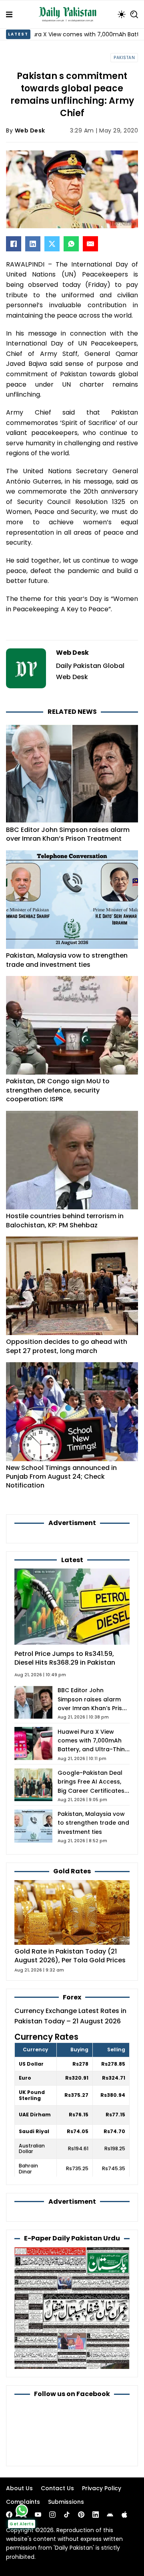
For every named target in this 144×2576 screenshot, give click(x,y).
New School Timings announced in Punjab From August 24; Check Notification (61, 1477)
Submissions (66, 2502)
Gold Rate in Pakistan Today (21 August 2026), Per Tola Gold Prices (70, 1956)
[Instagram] (52, 2515)
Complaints (23, 2502)
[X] (52, 244)
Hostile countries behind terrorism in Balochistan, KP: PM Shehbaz (65, 1220)
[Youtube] (38, 2515)
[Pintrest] (81, 2515)
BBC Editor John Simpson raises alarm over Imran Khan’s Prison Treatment (68, 834)
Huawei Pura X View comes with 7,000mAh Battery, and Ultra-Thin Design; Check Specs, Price (91, 1749)
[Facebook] (14, 244)
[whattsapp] (22, 2510)
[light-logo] (70, 14)
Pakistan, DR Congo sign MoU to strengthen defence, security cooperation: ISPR (58, 1090)
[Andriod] (110, 2515)
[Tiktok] (67, 2515)
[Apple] (124, 2515)
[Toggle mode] (122, 14)
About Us (19, 2488)
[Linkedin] (96, 2515)
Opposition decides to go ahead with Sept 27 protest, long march (67, 1346)
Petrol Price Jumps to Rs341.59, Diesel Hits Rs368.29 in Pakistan (65, 1658)
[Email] (90, 244)
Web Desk (30, 130)
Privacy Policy (102, 2488)
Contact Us (57, 2488)
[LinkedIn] (33, 244)
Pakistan (124, 58)
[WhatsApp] (71, 244)
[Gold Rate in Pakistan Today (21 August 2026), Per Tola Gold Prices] (72, 1912)
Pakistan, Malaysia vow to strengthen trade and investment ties (67, 960)
